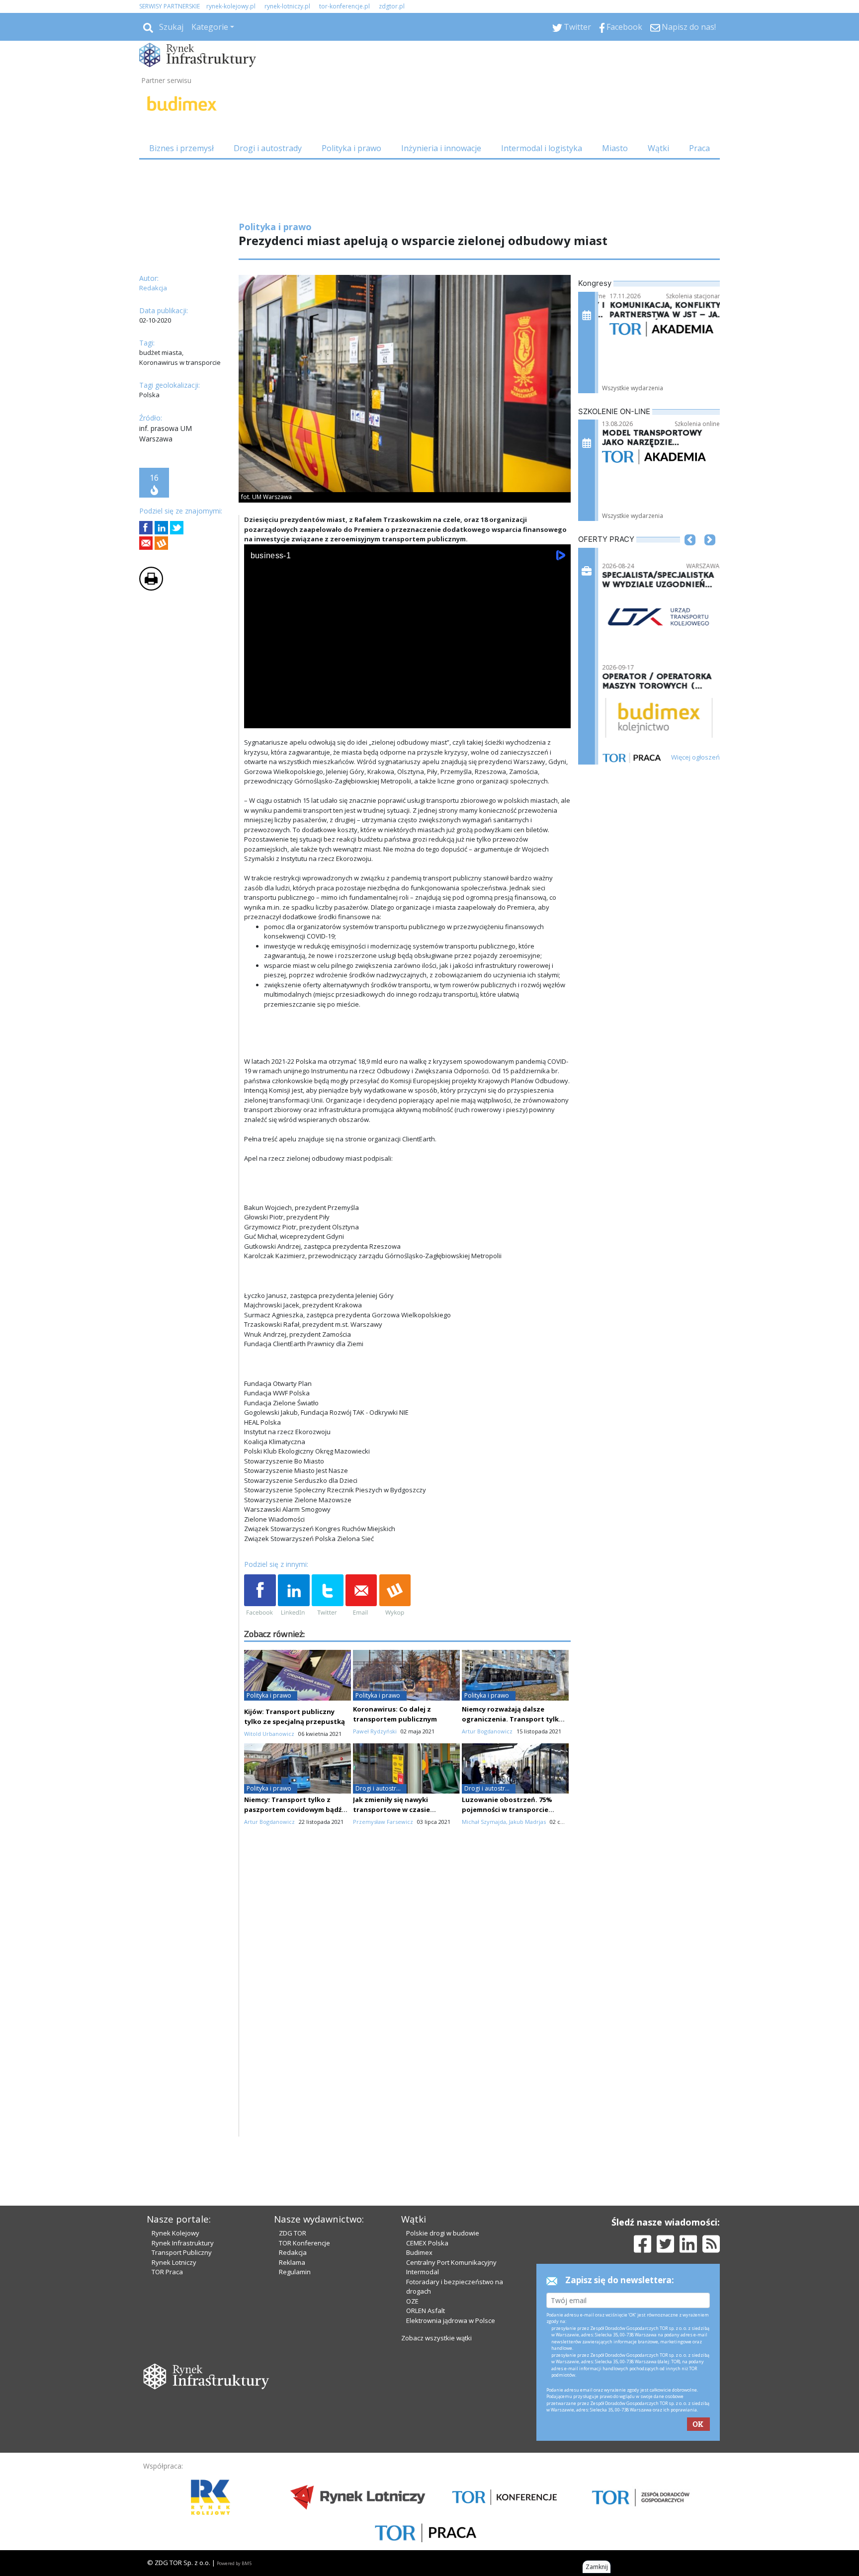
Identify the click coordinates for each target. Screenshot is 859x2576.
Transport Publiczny (182, 2252)
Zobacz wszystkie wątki (436, 2338)
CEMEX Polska (427, 2243)
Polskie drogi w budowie (443, 2233)
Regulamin (295, 2272)
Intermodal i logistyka (542, 148)
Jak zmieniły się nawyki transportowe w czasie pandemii (391, 1809)
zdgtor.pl (392, 6)
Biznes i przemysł (181, 148)
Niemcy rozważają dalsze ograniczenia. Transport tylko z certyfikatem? (515, 1719)
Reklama (292, 2262)
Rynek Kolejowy (175, 2233)
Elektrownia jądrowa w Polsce (451, 2320)
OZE (412, 2301)
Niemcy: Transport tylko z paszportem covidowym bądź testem (293, 1809)
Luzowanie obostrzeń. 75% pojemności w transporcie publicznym (507, 1809)
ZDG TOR (293, 2233)
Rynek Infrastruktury (183, 2243)
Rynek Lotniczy (174, 2262)
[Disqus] (408, 2010)
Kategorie (210, 27)
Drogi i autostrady (268, 148)
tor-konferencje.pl (344, 6)
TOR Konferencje (304, 2243)
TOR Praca (167, 2272)
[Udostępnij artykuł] (161, 528)
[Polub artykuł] (146, 528)
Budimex (419, 2252)
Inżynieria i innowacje (441, 148)
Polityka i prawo (351, 148)
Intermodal (423, 2272)
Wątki (658, 148)
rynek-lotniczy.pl (287, 6)
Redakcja (293, 2252)
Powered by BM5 (234, 2563)
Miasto (615, 148)
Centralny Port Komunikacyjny (451, 2262)
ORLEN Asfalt (426, 2311)
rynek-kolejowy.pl (231, 6)
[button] (690, 555)
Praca (699, 148)
